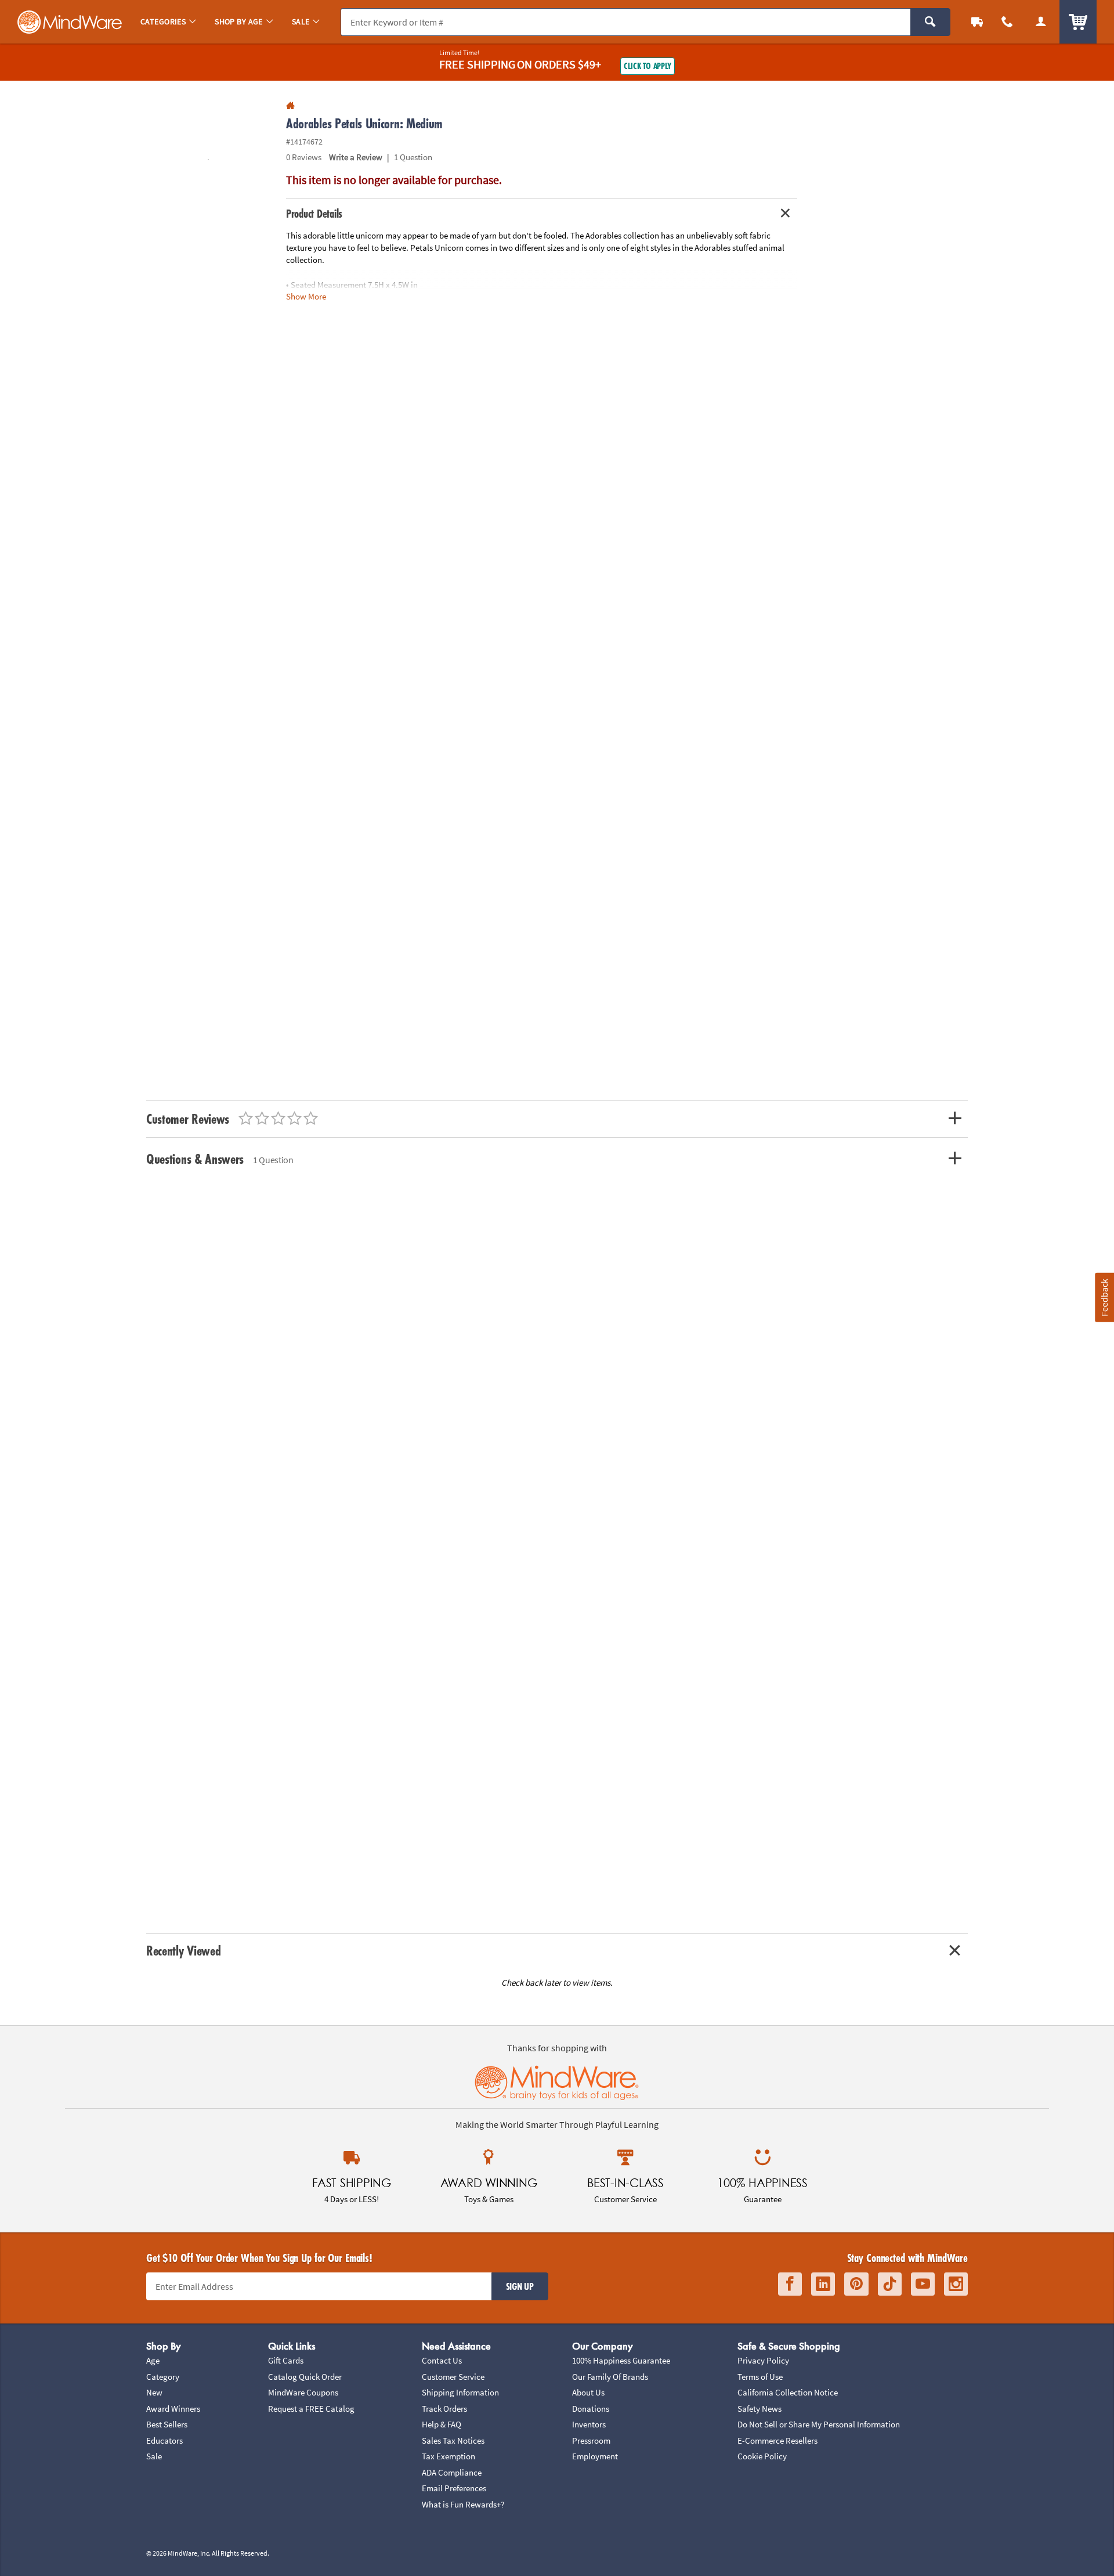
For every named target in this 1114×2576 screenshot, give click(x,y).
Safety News (759, 2409)
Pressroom (591, 2440)
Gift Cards (286, 2360)
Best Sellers (167, 2424)
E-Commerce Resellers (777, 2440)
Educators (164, 2440)
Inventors (589, 2424)
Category (163, 2377)
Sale (154, 2456)
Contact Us (442, 2360)
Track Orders (444, 2409)
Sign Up (520, 2286)
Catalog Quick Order (305, 2377)
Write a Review (356, 157)
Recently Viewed (183, 1951)
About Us (588, 2392)
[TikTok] (890, 2284)
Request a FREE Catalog (311, 2409)
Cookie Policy (762, 2456)
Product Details (314, 214)
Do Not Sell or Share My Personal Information (819, 2424)
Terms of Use (760, 2377)
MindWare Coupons (303, 2392)
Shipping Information (460, 2392)
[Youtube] (923, 2284)
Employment (595, 2456)
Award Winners (173, 2409)
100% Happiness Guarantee (621, 2360)
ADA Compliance (452, 2472)
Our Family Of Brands (610, 2377)
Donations (591, 2409)
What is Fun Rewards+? (463, 2504)
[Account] (1041, 22)
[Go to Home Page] (290, 106)
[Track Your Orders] (977, 22)
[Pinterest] (856, 2284)
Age (153, 2360)
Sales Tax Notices (453, 2440)
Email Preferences (454, 2488)
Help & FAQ (442, 2424)
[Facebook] (790, 2284)
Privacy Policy (763, 2360)
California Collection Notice (788, 2392)
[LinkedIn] (823, 2284)
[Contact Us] (1007, 22)
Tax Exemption (449, 2456)
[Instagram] (956, 2284)
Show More (306, 296)
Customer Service (453, 2377)
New (154, 2392)
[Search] (930, 22)
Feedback (1104, 1298)
